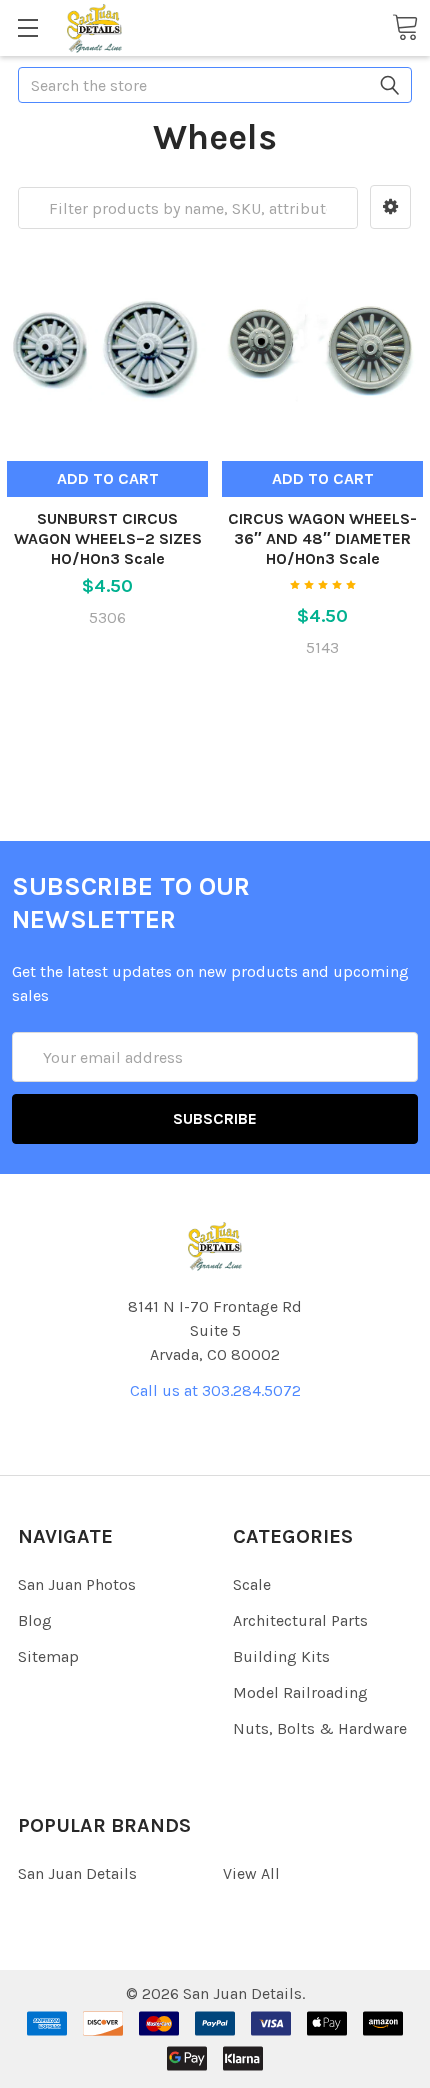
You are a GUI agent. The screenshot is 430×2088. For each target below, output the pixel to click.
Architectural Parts (300, 1620)
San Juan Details (77, 1873)
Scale (252, 1584)
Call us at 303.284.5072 (215, 1390)
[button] (390, 207)
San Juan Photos (77, 1584)
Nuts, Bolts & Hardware (320, 1728)
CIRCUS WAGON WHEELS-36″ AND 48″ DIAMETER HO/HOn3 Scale (322, 538)
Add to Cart (108, 478)
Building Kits (281, 1656)
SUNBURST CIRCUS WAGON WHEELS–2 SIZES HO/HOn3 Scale (108, 538)
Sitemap (48, 1656)
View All (251, 1873)
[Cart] (405, 27)
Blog (35, 1620)
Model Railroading (300, 1692)
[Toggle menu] (27, 27)
